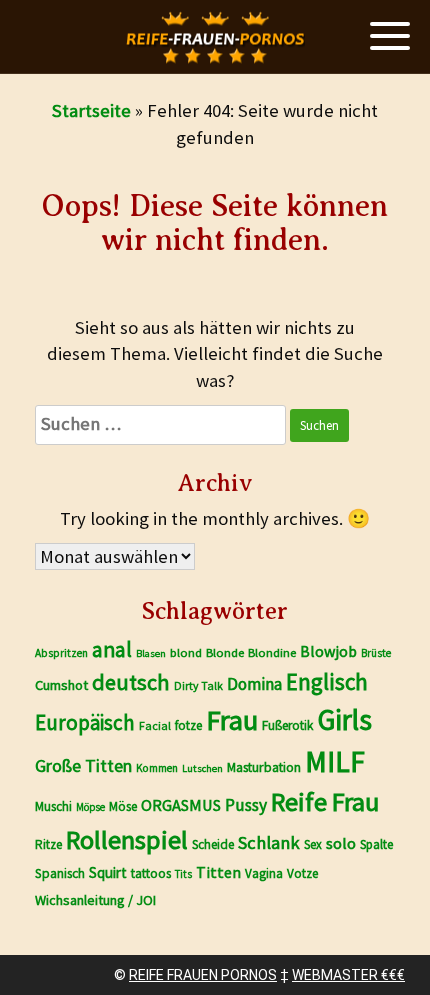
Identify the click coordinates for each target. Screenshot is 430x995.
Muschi (53, 806)
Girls (344, 719)
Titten (218, 872)
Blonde (225, 652)
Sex (313, 844)
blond (186, 652)
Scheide (213, 844)
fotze (188, 725)
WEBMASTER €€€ (348, 975)
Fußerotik (287, 725)
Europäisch (85, 722)
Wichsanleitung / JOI (95, 900)
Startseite (91, 110)
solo (341, 843)
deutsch (131, 682)
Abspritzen (61, 653)
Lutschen (202, 768)
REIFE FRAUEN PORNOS (203, 975)
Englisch (327, 681)
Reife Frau (325, 801)
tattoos (151, 873)
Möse (123, 806)
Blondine (272, 652)
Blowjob (328, 651)
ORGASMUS (181, 805)
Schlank (269, 842)
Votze (302, 873)
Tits (183, 874)
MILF (335, 761)
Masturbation (264, 767)
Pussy (246, 805)
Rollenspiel (127, 839)
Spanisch (60, 873)
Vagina (264, 873)
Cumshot (61, 685)
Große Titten (83, 766)
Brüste (376, 653)
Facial (155, 725)
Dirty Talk (198, 685)
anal (112, 649)
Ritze (48, 844)
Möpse (90, 807)
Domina (254, 684)
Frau (232, 720)
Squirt (108, 872)
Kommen (157, 768)
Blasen (151, 653)
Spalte (376, 844)
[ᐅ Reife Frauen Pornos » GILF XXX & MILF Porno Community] (215, 37)
